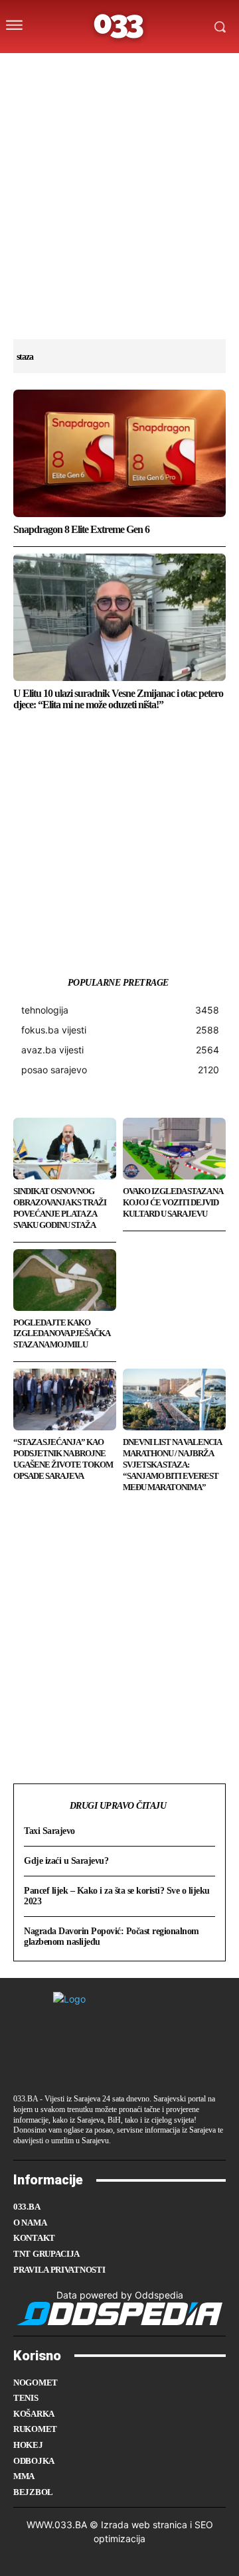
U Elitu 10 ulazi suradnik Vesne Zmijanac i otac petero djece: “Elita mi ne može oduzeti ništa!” (118, 699)
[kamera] (104, 68)
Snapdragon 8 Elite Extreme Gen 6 (81, 529)
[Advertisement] (119, 220)
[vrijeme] (78, 68)
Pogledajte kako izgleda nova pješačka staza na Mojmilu (62, 1334)
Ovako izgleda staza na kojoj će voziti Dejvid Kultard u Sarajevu (173, 1202)
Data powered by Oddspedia (120, 2295)
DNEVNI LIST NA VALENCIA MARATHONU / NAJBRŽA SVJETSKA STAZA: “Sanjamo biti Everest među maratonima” (172, 1465)
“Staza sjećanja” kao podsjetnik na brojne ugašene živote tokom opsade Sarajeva (63, 1459)
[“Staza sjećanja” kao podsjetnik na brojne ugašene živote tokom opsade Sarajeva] (65, 1400)
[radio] (156, 68)
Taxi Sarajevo (49, 1831)
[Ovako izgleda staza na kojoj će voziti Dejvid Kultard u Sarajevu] (174, 1149)
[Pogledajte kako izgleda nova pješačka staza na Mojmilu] (65, 1280)
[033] (119, 27)
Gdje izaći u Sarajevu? (66, 1861)
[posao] (51, 68)
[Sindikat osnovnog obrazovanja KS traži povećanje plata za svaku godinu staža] (65, 1149)
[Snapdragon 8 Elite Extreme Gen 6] (119, 453)
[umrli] (130, 68)
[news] (182, 68)
